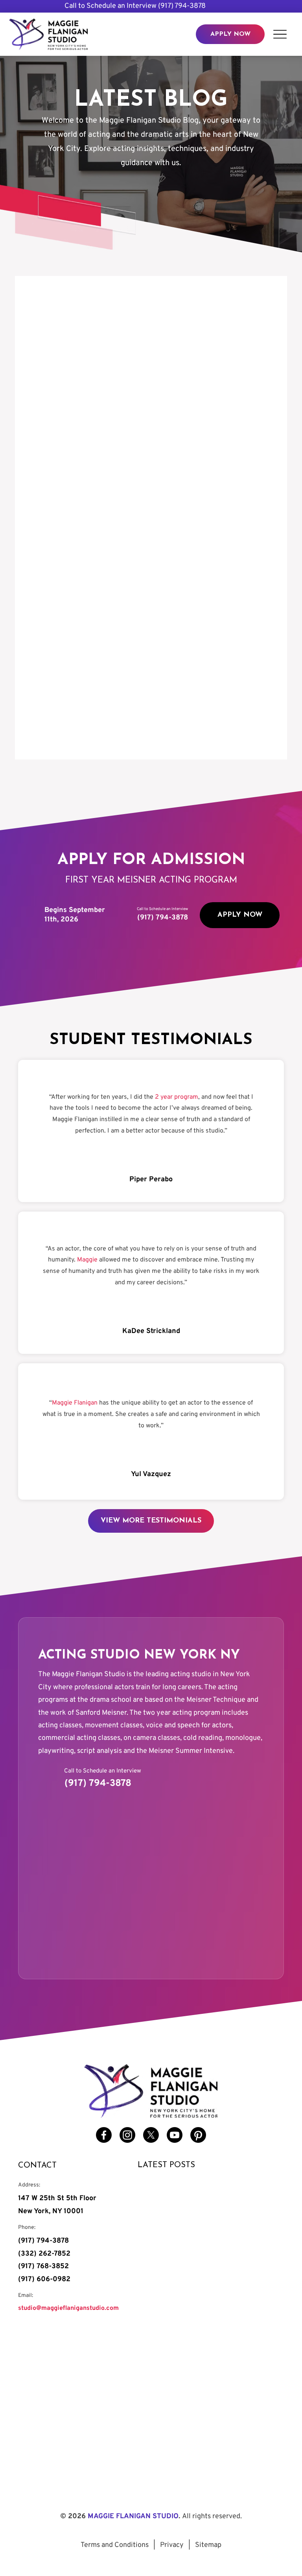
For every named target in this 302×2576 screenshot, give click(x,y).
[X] (151, 2135)
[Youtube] (175, 2135)
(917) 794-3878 (182, 6)
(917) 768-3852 (43, 2266)
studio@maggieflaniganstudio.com (68, 2308)
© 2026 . (151, 2516)
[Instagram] (127, 2135)
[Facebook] (104, 2135)
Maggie (87, 1260)
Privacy (172, 2545)
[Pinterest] (198, 2135)
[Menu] (280, 34)
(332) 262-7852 (44, 2254)
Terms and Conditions (115, 2545)
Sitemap (208, 2545)
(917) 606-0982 (44, 2279)
